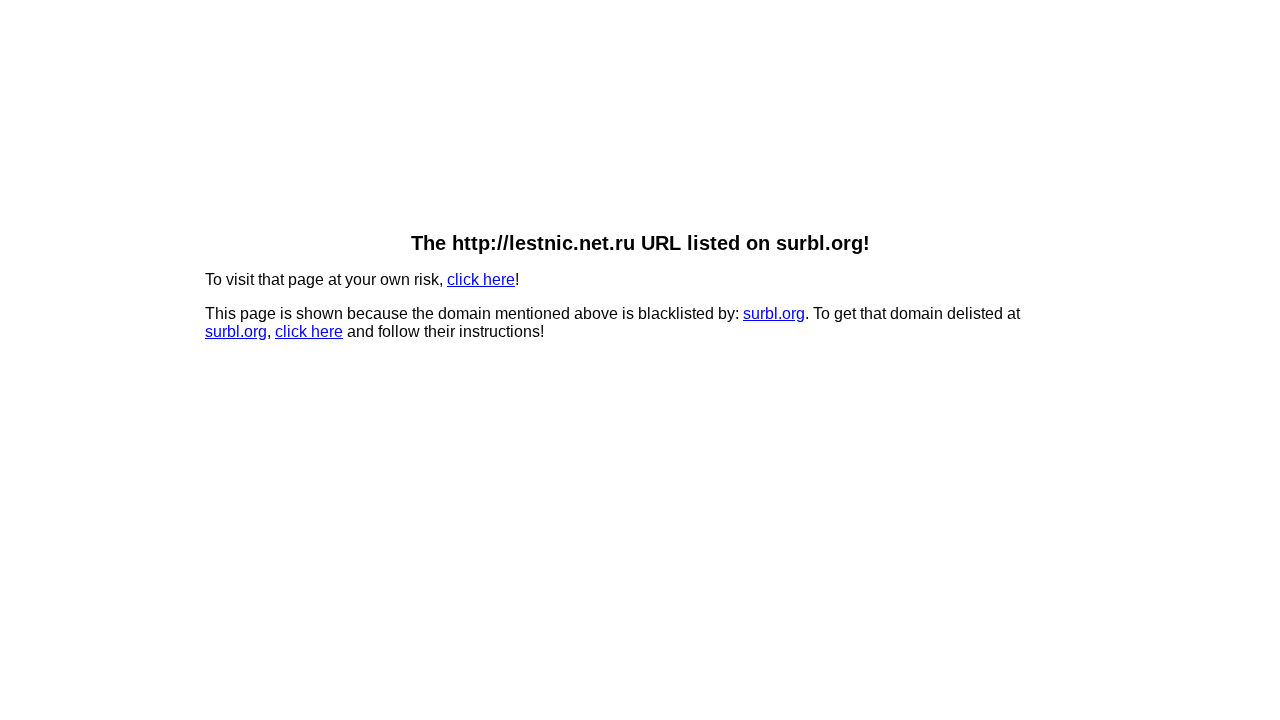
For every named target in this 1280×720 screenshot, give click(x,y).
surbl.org (774, 313)
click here (481, 279)
